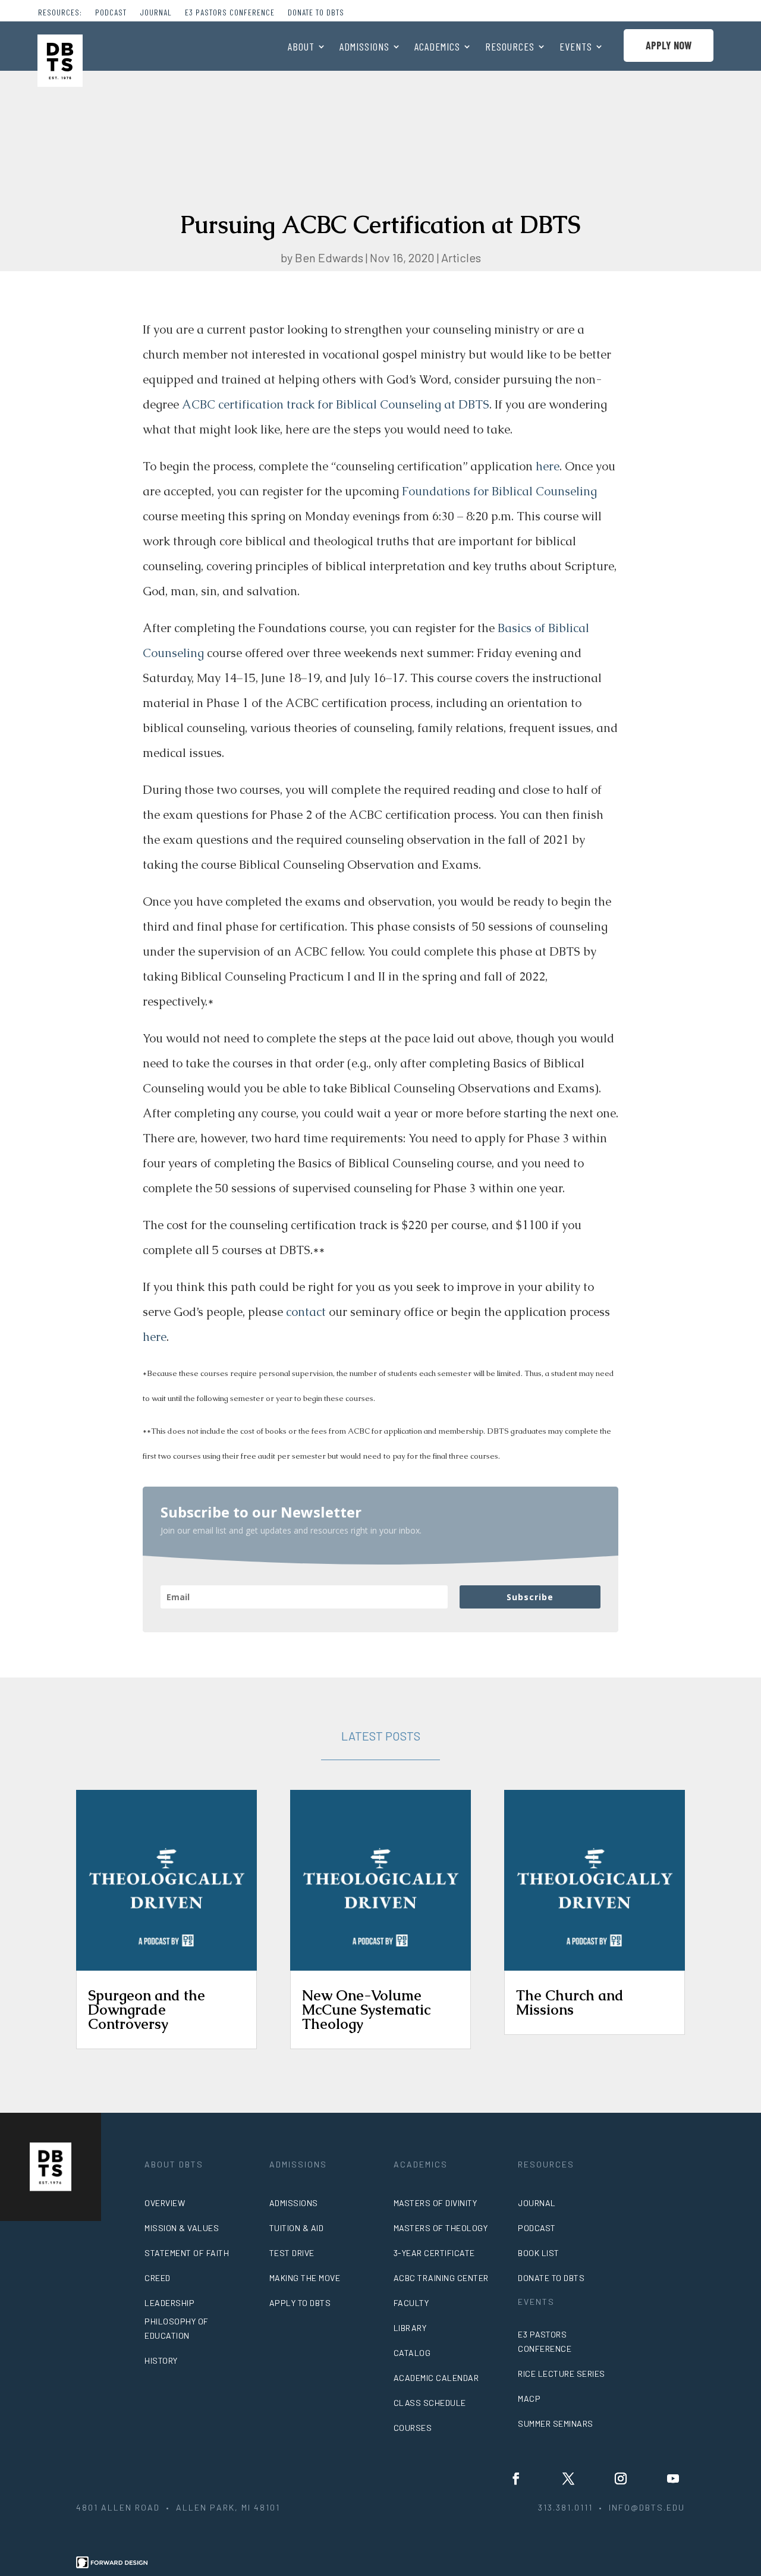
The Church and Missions (570, 2002)
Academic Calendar (436, 2378)
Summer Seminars (556, 2423)
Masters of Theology (441, 2228)
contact (306, 1312)
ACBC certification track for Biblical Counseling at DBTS (336, 404)
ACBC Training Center (441, 2278)
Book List (539, 2253)
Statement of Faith (187, 2253)
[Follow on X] (568, 2478)
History (161, 2360)
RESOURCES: (60, 13)
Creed (158, 2278)
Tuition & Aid (297, 2228)
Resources (510, 48)
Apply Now (669, 45)
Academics (437, 48)
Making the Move (305, 2278)
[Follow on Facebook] (516, 2478)
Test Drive (292, 2253)
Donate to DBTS (316, 13)
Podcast (111, 13)
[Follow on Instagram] (621, 2478)
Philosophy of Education (177, 2328)
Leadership (169, 2303)
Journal (156, 13)
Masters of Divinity (435, 2203)
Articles (461, 257)
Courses (413, 2428)
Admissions (364, 48)
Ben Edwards (329, 257)
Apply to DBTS (300, 2303)
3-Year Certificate (434, 2253)
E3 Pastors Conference (230, 13)
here (548, 466)
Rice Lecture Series (562, 2374)
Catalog (412, 2353)
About (301, 48)
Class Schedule (430, 2403)
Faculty (411, 2303)
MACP (529, 2398)
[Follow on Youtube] (673, 2478)
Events (576, 48)
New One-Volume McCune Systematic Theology (366, 2010)
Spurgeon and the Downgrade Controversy (147, 2010)
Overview (165, 2203)
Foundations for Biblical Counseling (499, 491)
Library (410, 2328)
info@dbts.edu (647, 2507)
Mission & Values (182, 2228)
